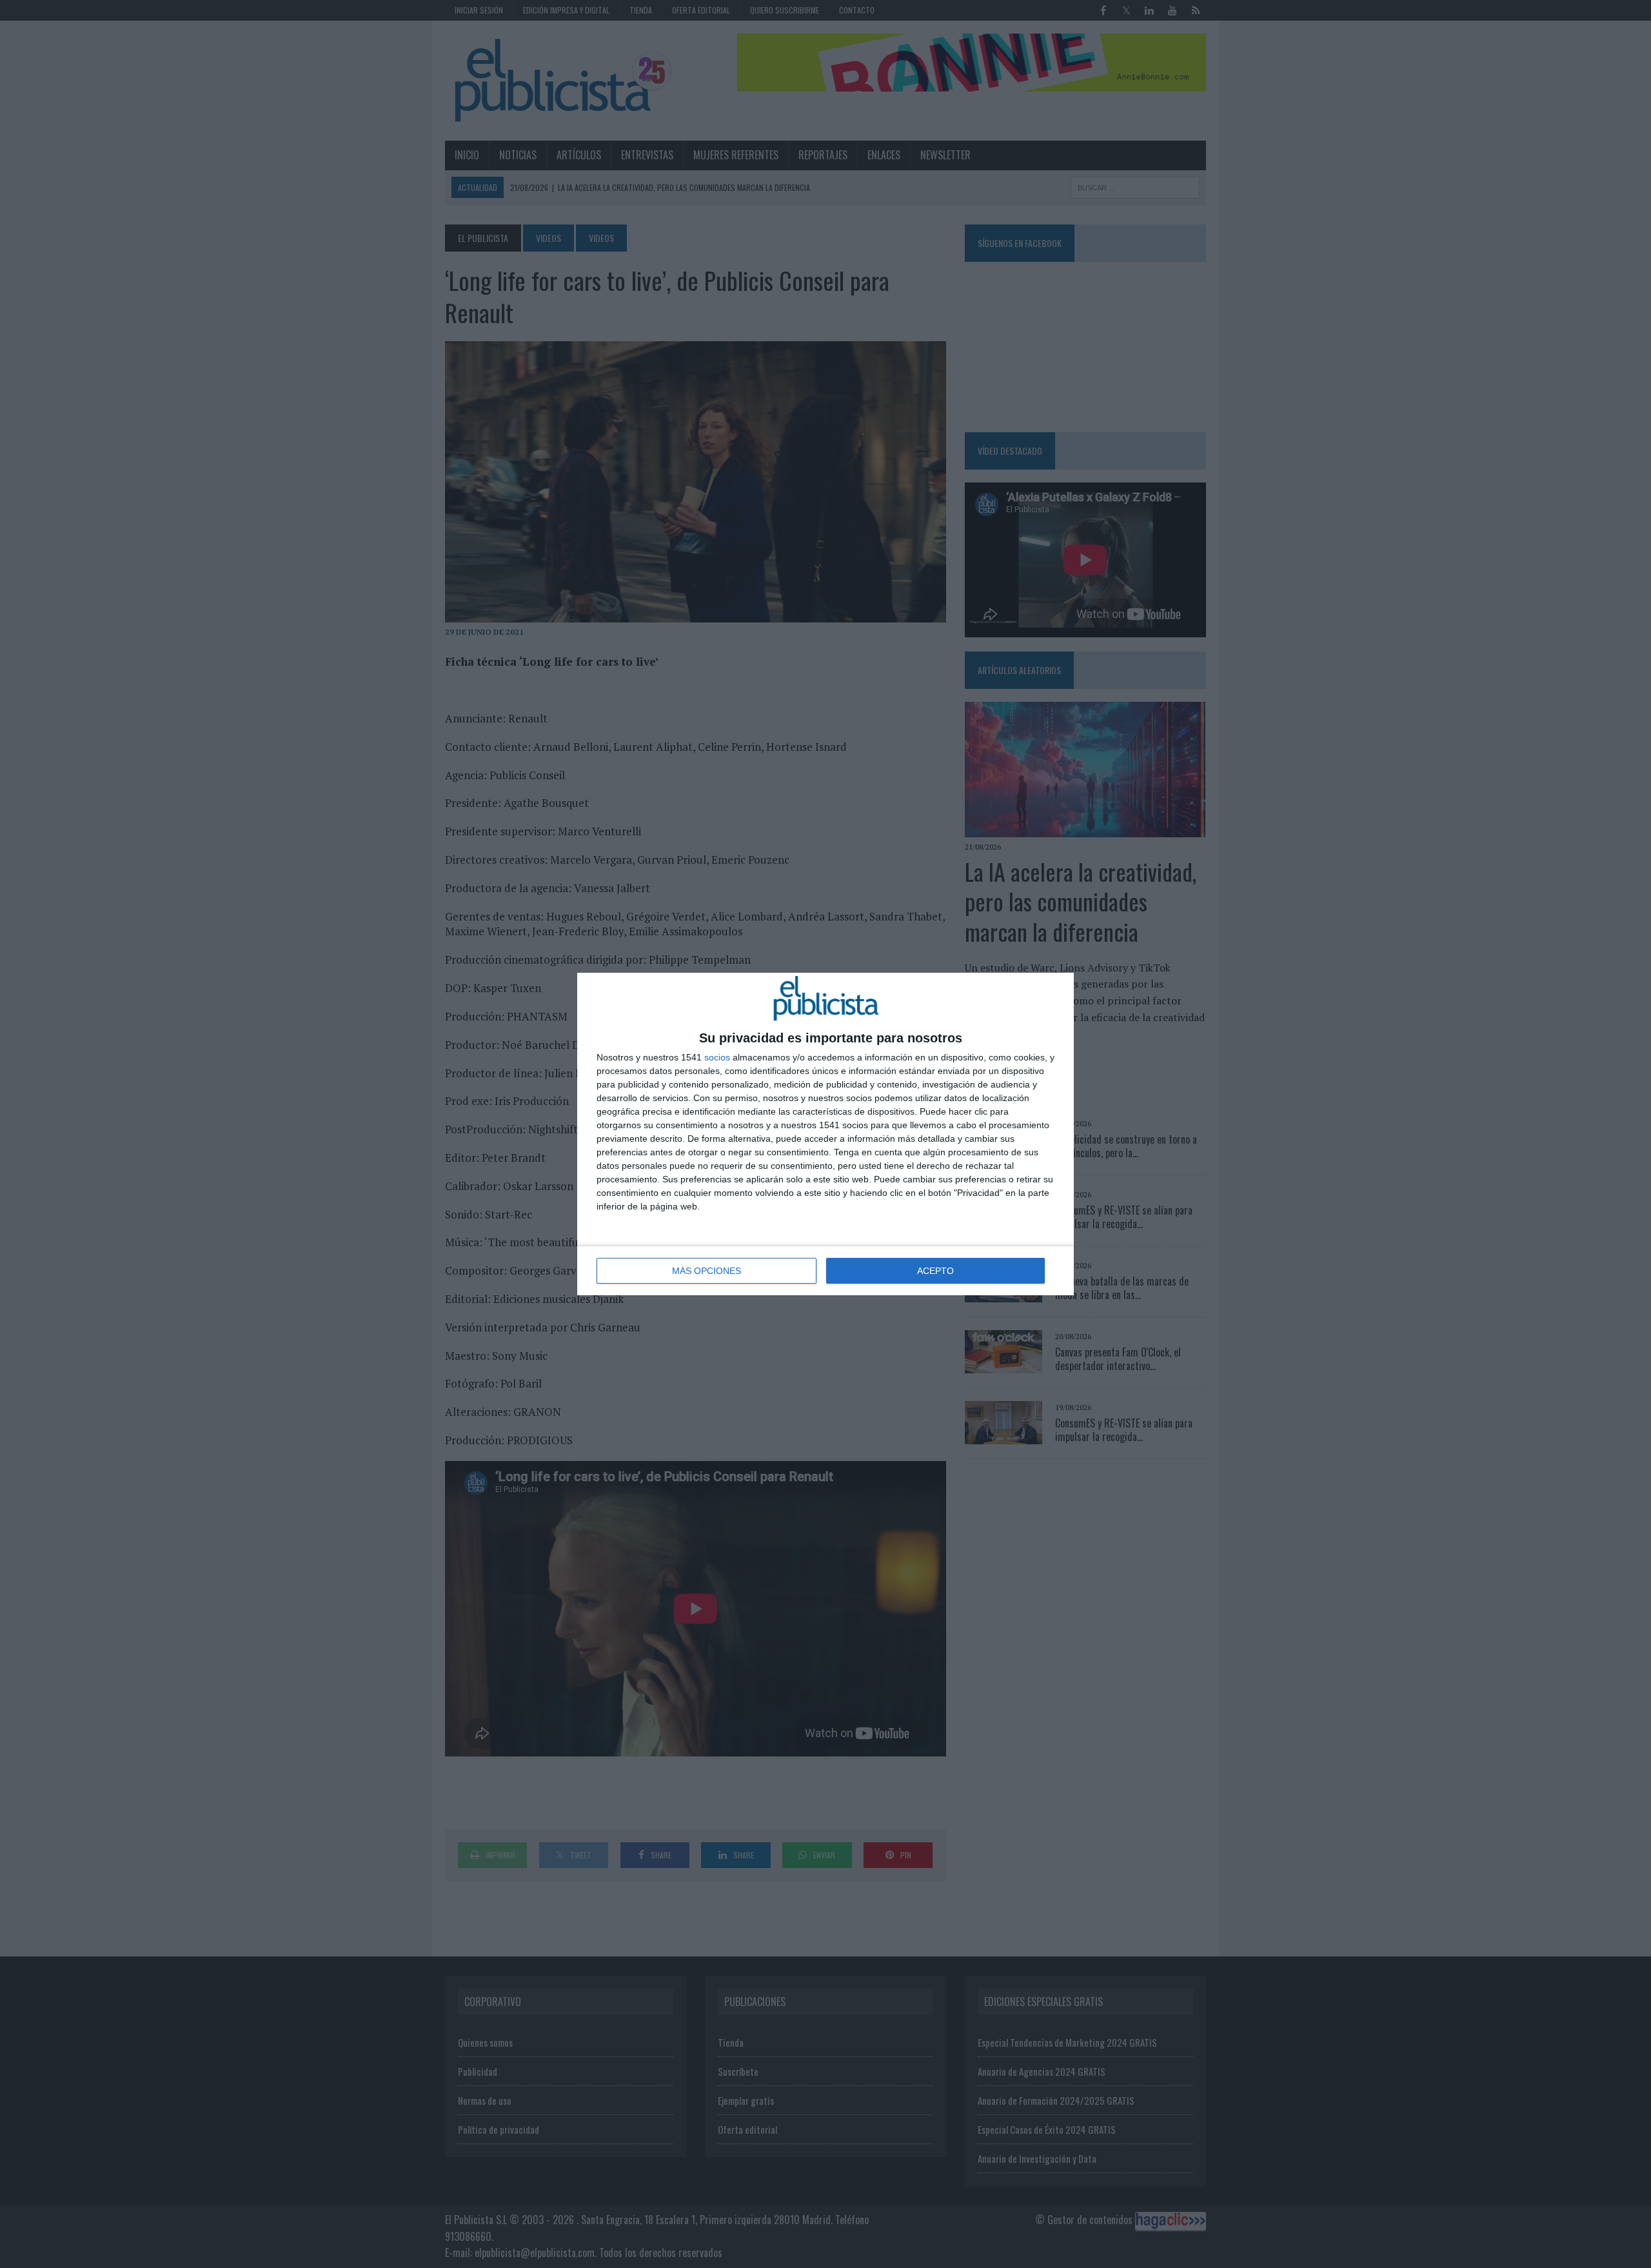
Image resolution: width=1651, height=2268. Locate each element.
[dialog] (825, 1134)
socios (717, 1057)
